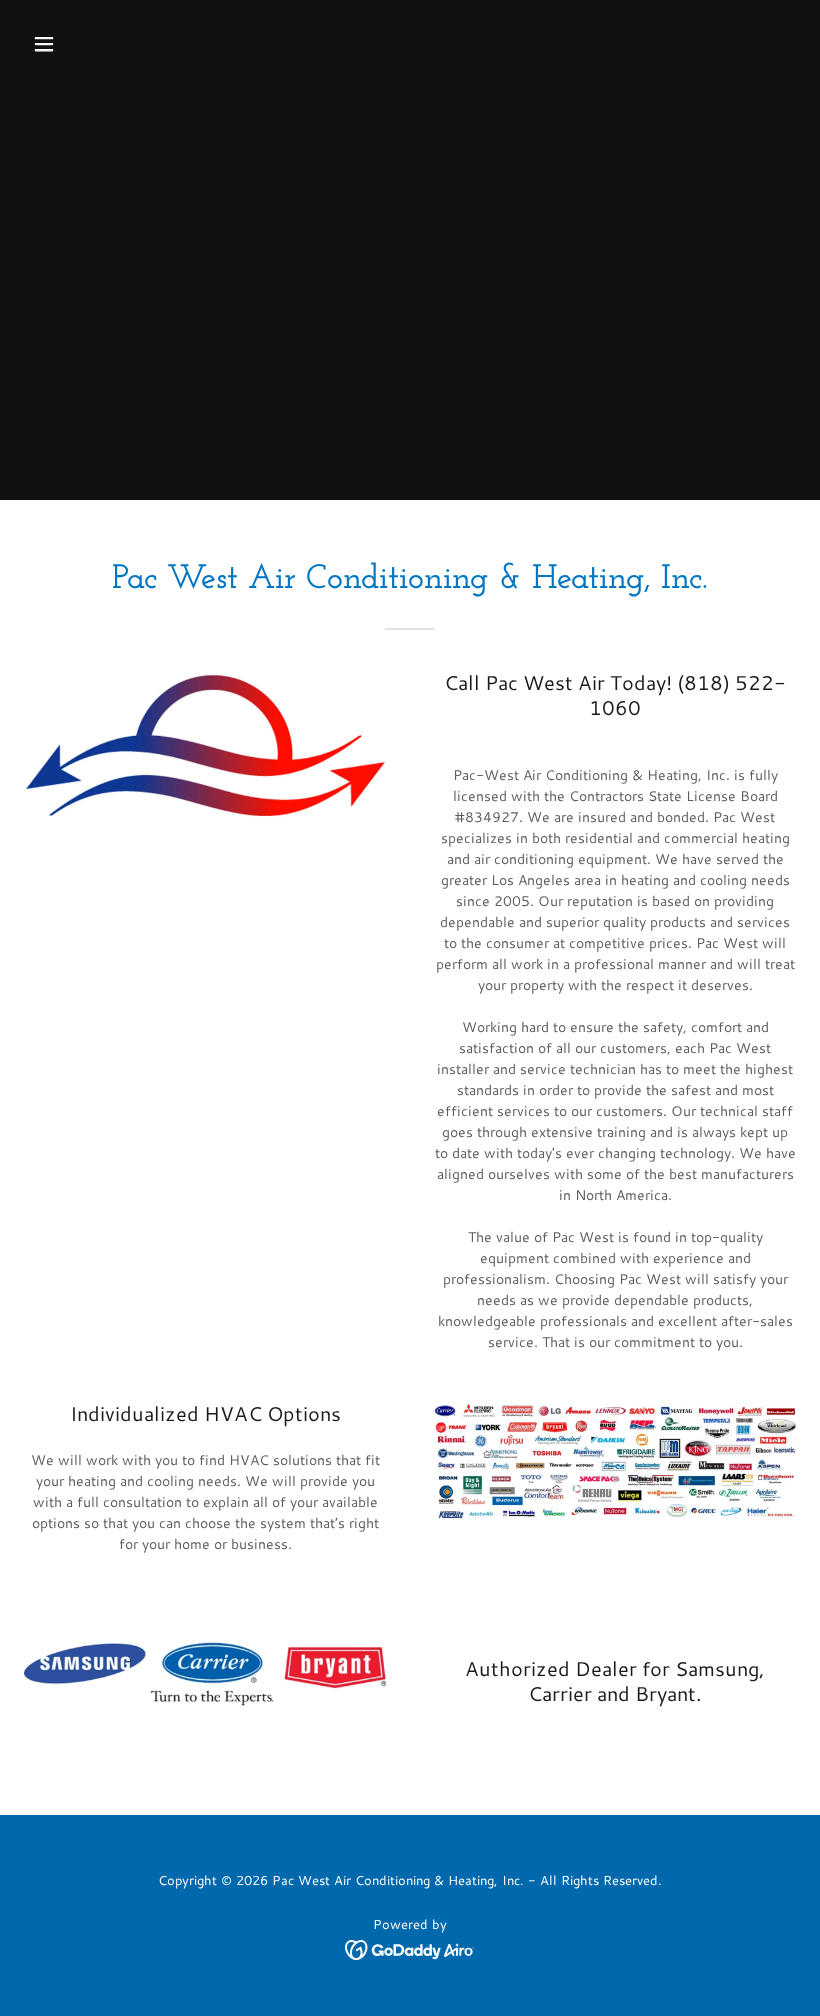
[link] (410, 1948)
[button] (112, 44)
